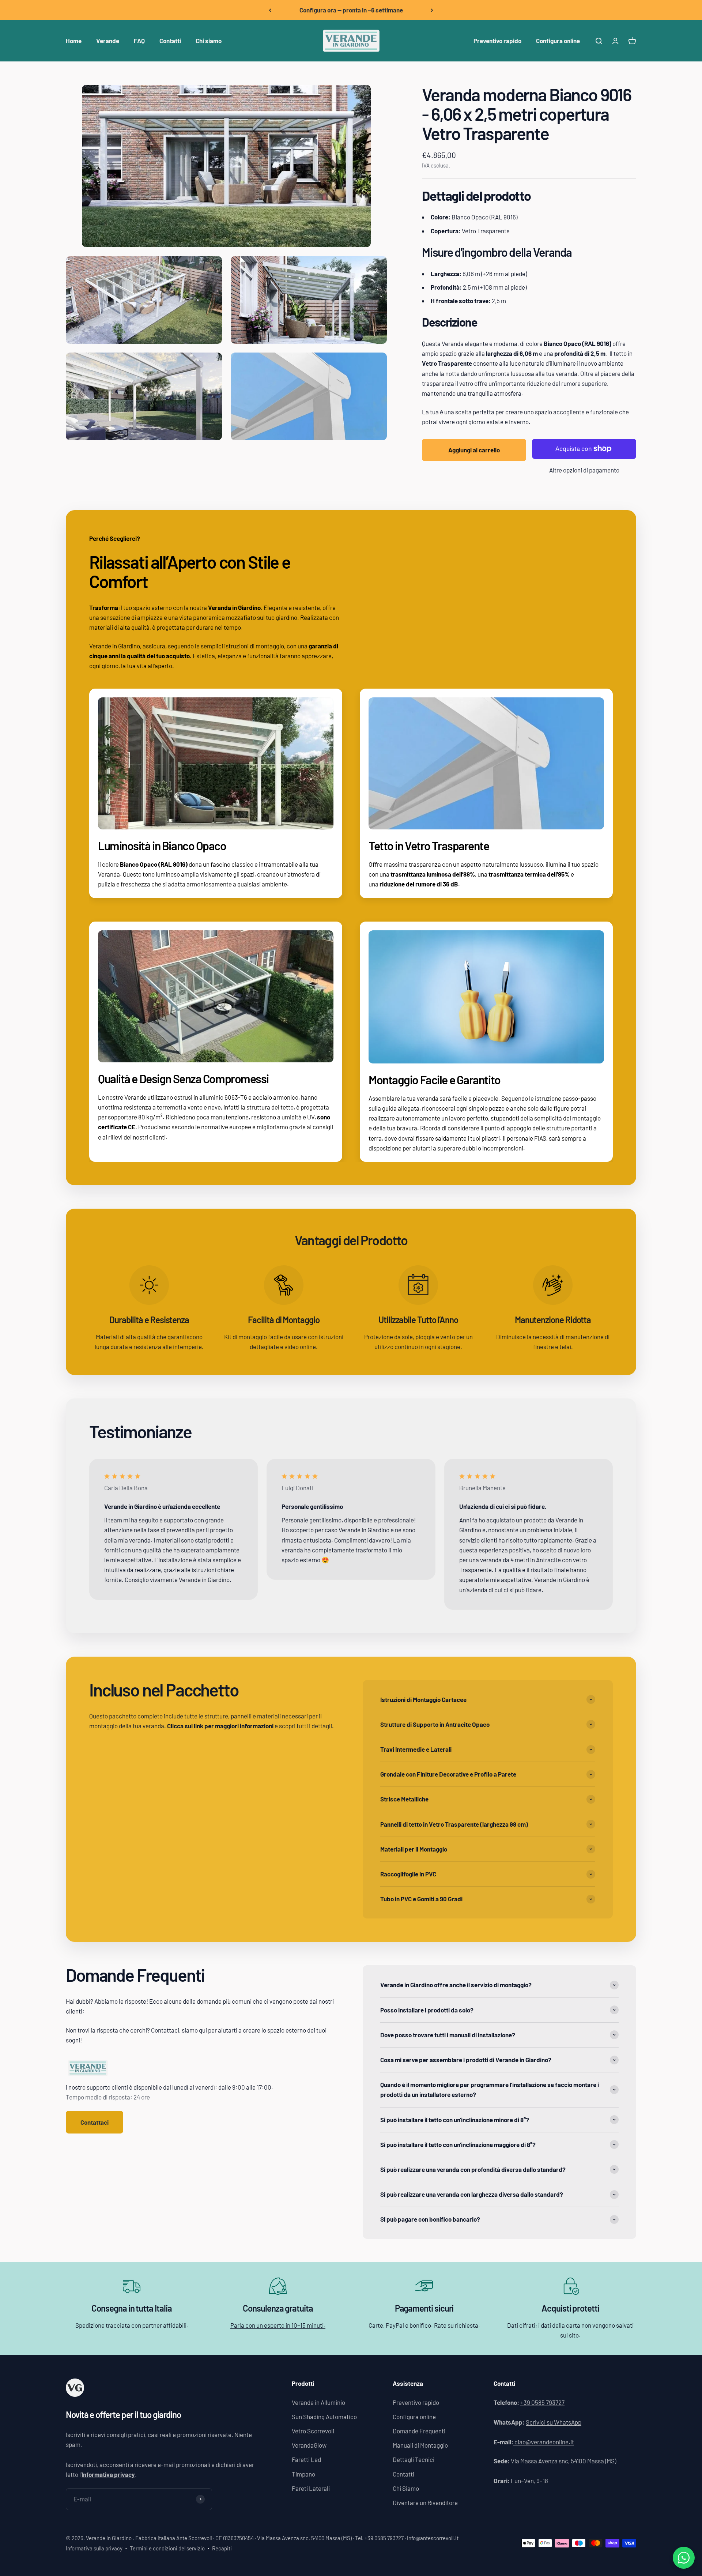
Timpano (303, 2474)
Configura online (558, 41)
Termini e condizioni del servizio (167, 2548)
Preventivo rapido (497, 41)
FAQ (139, 41)
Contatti (170, 41)
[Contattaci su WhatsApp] (684, 2558)
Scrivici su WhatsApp (554, 2422)
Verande (108, 41)
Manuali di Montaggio (420, 2445)
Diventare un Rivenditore (425, 2502)
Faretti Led (306, 2459)
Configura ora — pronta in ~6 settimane (351, 10)
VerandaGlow (309, 2445)
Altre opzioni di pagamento (584, 470)
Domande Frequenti (419, 2431)
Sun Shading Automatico (324, 2417)
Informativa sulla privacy (94, 2548)
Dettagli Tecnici (414, 2459)
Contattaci (95, 2122)
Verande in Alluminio (318, 2402)
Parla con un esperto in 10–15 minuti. (278, 2325)
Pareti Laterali (311, 2488)
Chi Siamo (406, 2488)
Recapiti (222, 2548)
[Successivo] (432, 10)
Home (74, 41)
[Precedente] (270, 10)
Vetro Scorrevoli (313, 2431)
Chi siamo (209, 41)
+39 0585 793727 (542, 2402)
